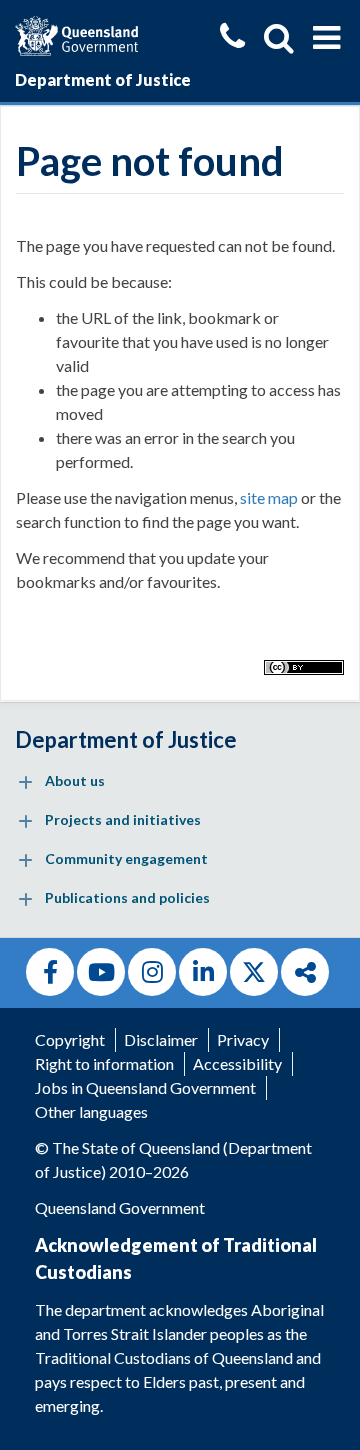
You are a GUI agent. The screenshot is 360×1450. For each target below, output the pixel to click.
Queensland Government (120, 1207)
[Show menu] (326, 38)
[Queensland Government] (76, 33)
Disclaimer (161, 1039)
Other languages (91, 1111)
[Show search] (279, 38)
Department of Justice (103, 79)
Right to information (104, 1063)
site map (269, 497)
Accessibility (237, 1063)
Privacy (243, 1039)
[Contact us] (232, 38)
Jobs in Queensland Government (145, 1087)
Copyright (70, 1039)
